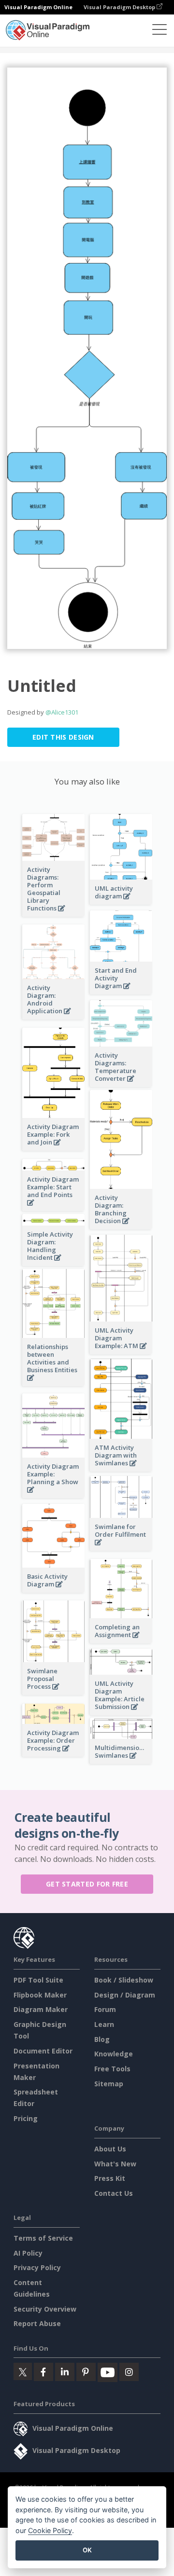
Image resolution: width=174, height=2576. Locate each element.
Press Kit (110, 2178)
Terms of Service (43, 2238)
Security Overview (45, 2309)
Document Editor (43, 2051)
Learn (104, 2024)
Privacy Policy (37, 2267)
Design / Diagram (125, 1995)
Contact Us (114, 2193)
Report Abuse (37, 2323)
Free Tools (112, 2069)
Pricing (26, 2118)
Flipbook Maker (40, 1995)
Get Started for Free (87, 1884)
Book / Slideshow (124, 1980)
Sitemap (109, 2084)
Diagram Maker (41, 2009)
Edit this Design (63, 737)
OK (87, 2550)
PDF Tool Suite (38, 1980)
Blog (102, 2039)
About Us (110, 2149)
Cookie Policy (50, 2530)
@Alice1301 (62, 712)
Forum (105, 2009)
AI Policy (28, 2253)
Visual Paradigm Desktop (120, 7)
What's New (115, 2164)
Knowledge (114, 2054)
